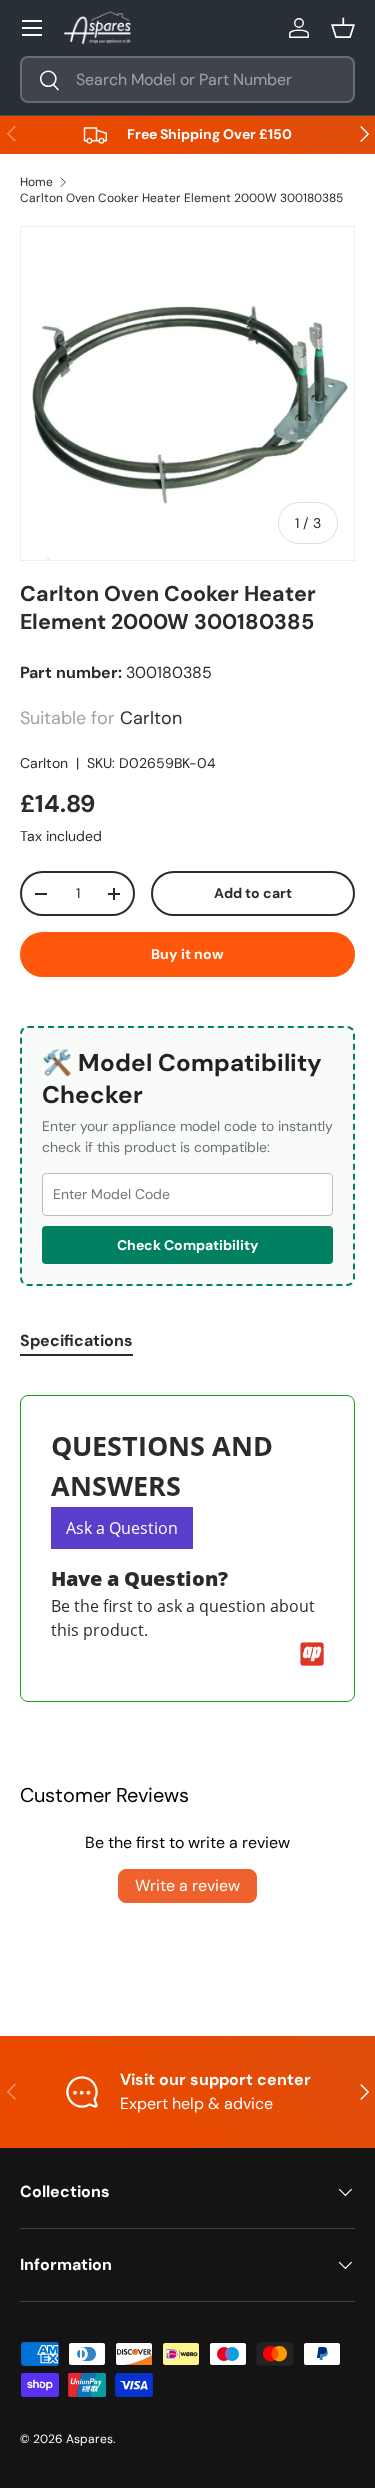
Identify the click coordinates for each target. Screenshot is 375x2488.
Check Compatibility (187, 1245)
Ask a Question (122, 1528)
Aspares (89, 2439)
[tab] (76, 1340)
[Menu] (32, 28)
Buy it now (187, 954)
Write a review (187, 1885)
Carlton (44, 763)
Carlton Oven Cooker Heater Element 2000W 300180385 (181, 198)
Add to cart (253, 893)
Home (36, 182)
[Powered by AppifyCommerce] (312, 1654)
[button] (343, 28)
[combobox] (187, 79)
